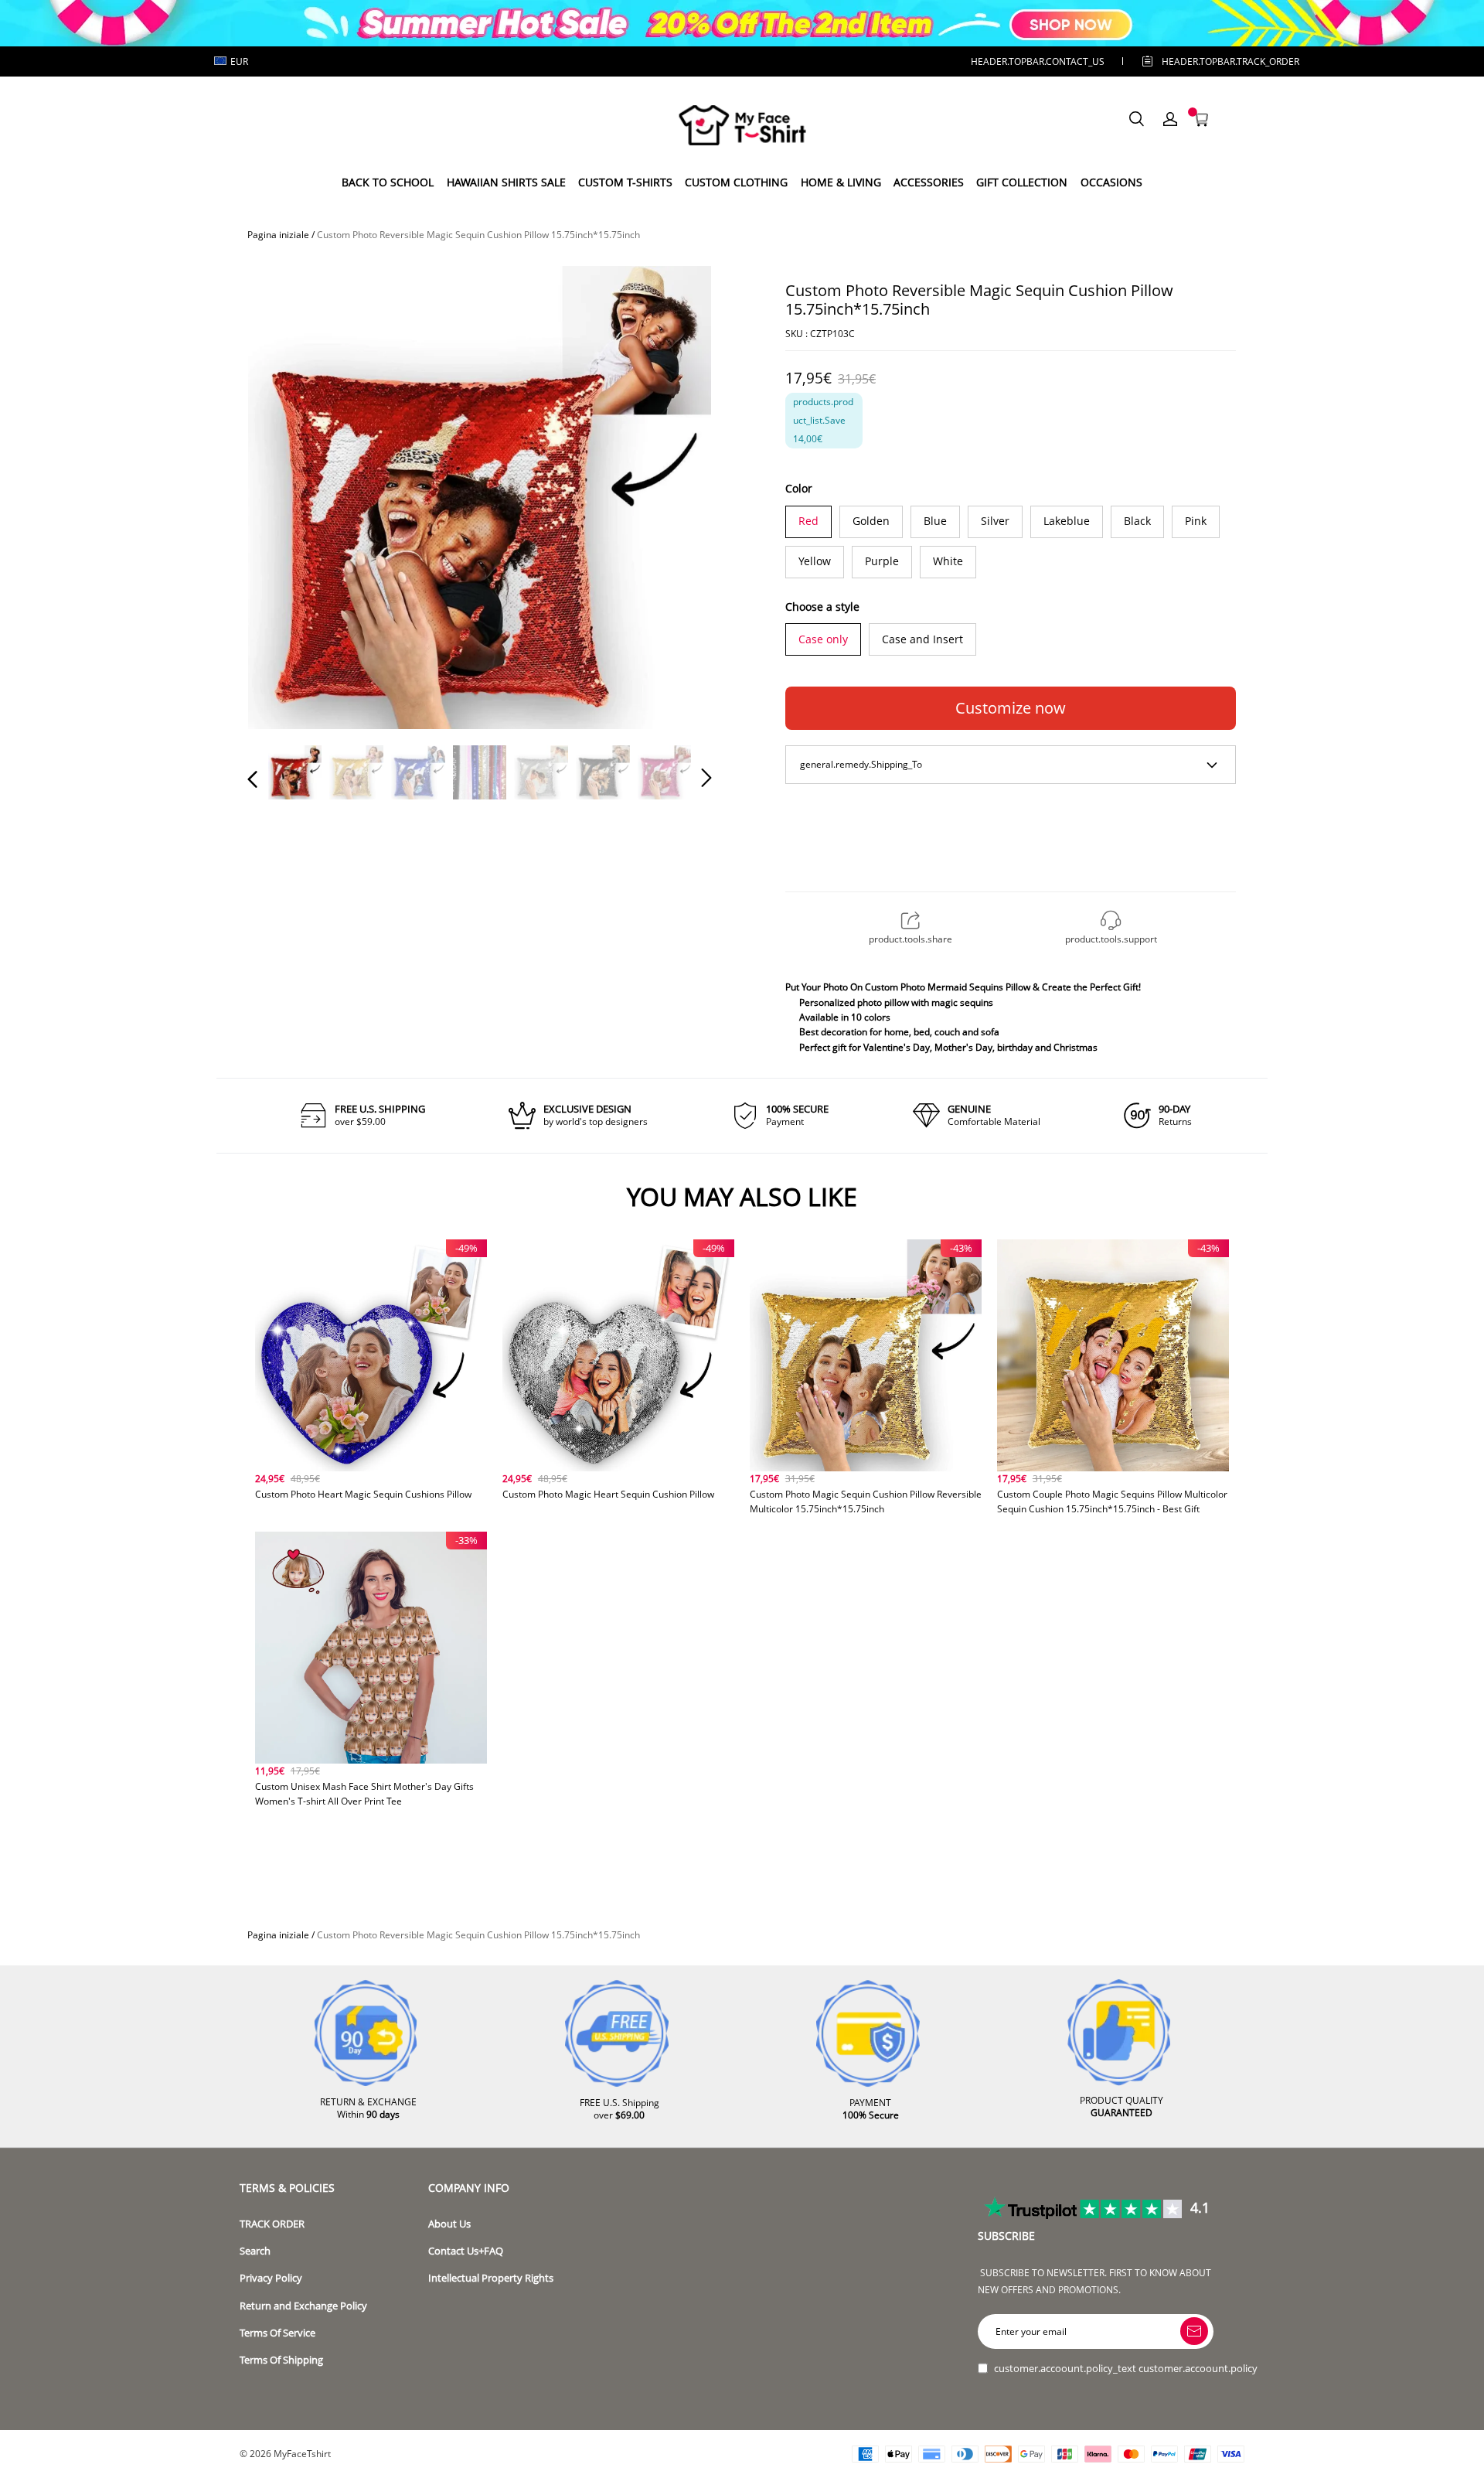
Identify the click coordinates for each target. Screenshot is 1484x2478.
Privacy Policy (271, 2278)
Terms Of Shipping (281, 2360)
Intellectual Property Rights (491, 2278)
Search (255, 2251)
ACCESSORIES (929, 182)
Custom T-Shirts (625, 182)
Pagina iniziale (278, 235)
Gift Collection (1022, 182)
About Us (449, 2224)
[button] (284, 496)
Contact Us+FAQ (466, 2251)
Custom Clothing (736, 182)
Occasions (1111, 182)
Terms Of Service (277, 2333)
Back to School (388, 182)
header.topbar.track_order (1207, 61)
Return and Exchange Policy (303, 2306)
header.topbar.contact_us (1038, 61)
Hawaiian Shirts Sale (506, 182)
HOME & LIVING (841, 182)
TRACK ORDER (272, 2224)
